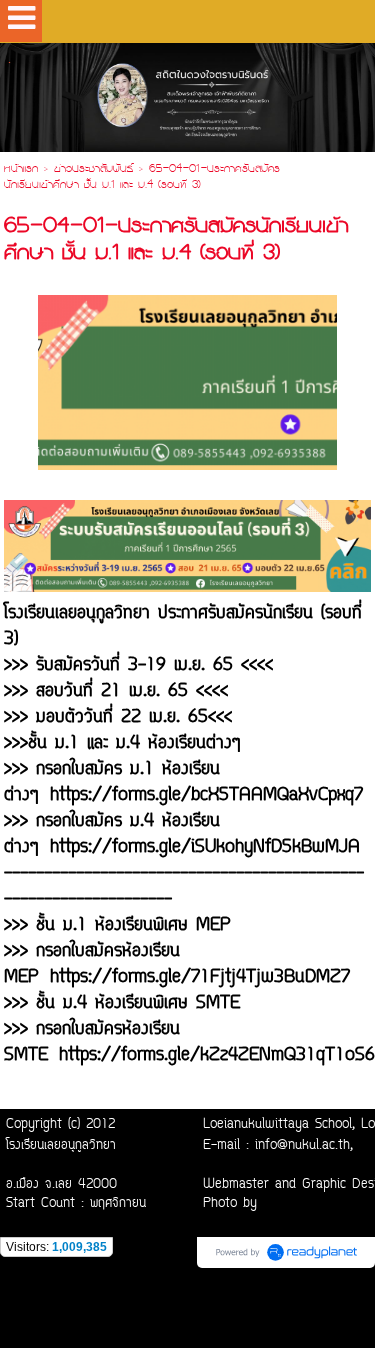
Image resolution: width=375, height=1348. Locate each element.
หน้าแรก (21, 170)
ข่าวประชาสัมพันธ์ (93, 170)
